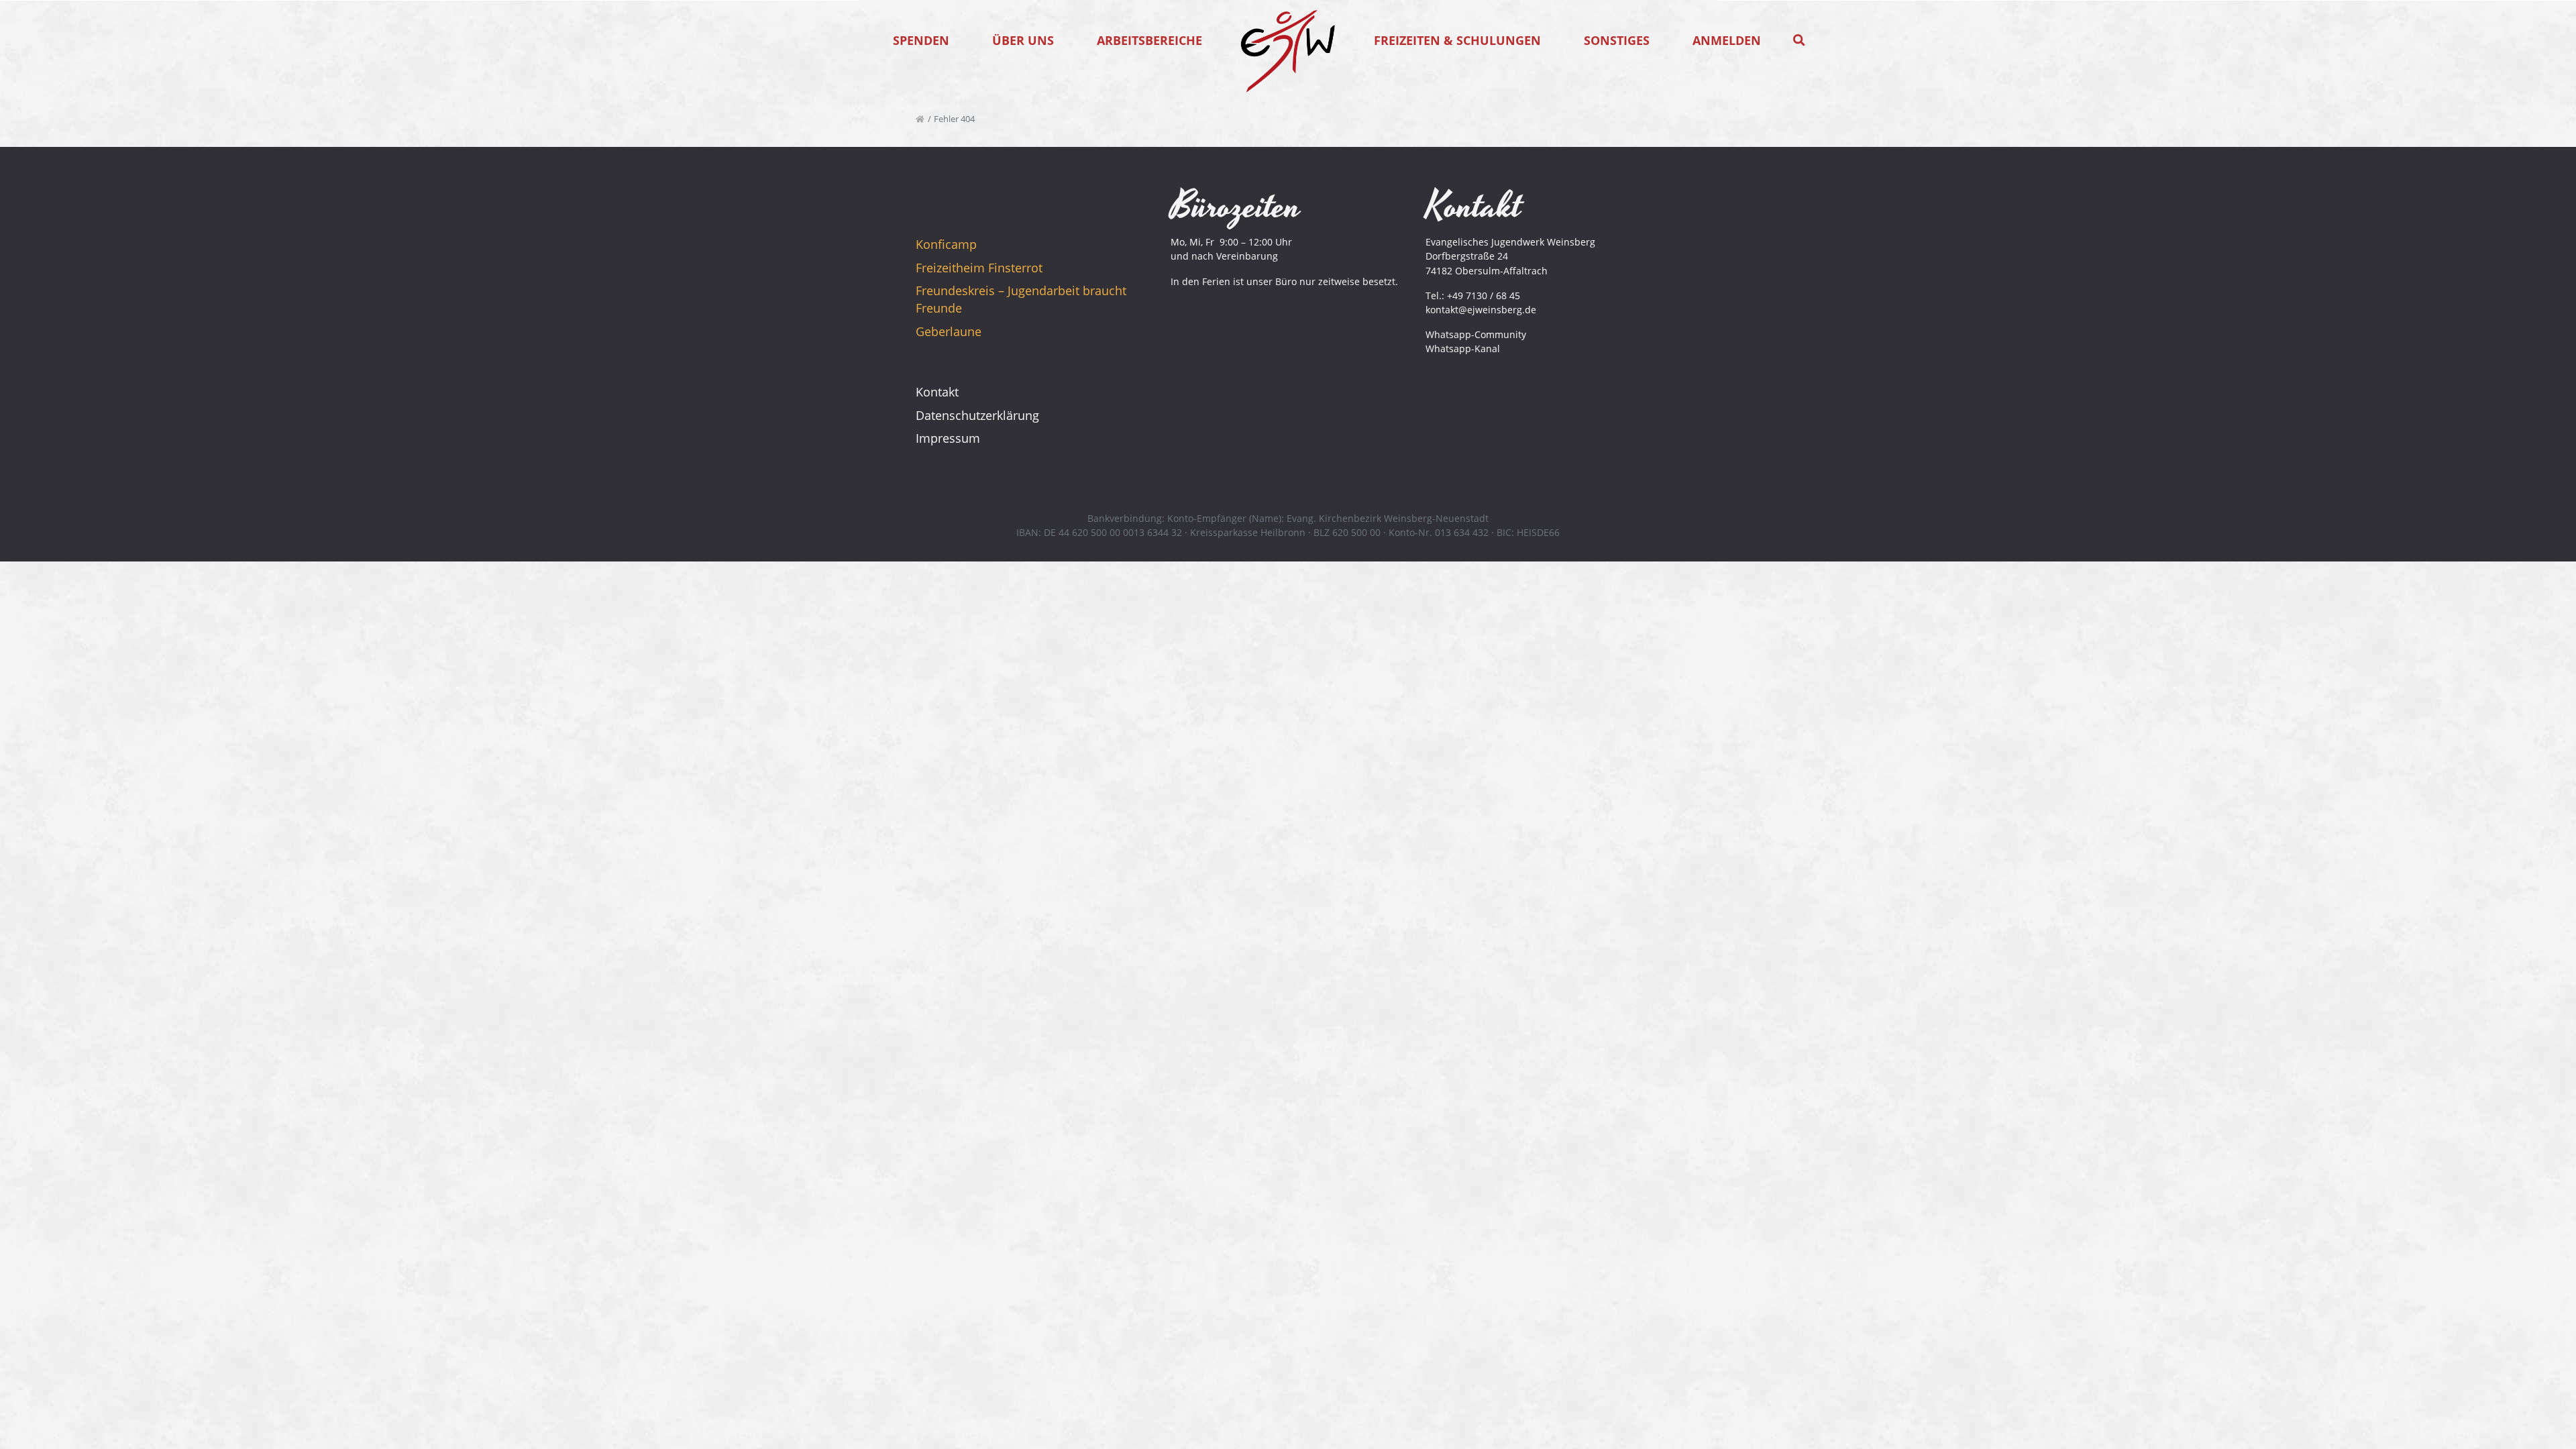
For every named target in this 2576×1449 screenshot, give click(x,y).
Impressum (948, 438)
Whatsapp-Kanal (1463, 348)
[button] (1799, 40)
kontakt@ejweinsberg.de (1481, 310)
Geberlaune (949, 331)
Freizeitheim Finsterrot (979, 268)
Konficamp (946, 244)
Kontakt (937, 392)
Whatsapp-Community (1476, 334)
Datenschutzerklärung (977, 415)
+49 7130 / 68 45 (1484, 296)
